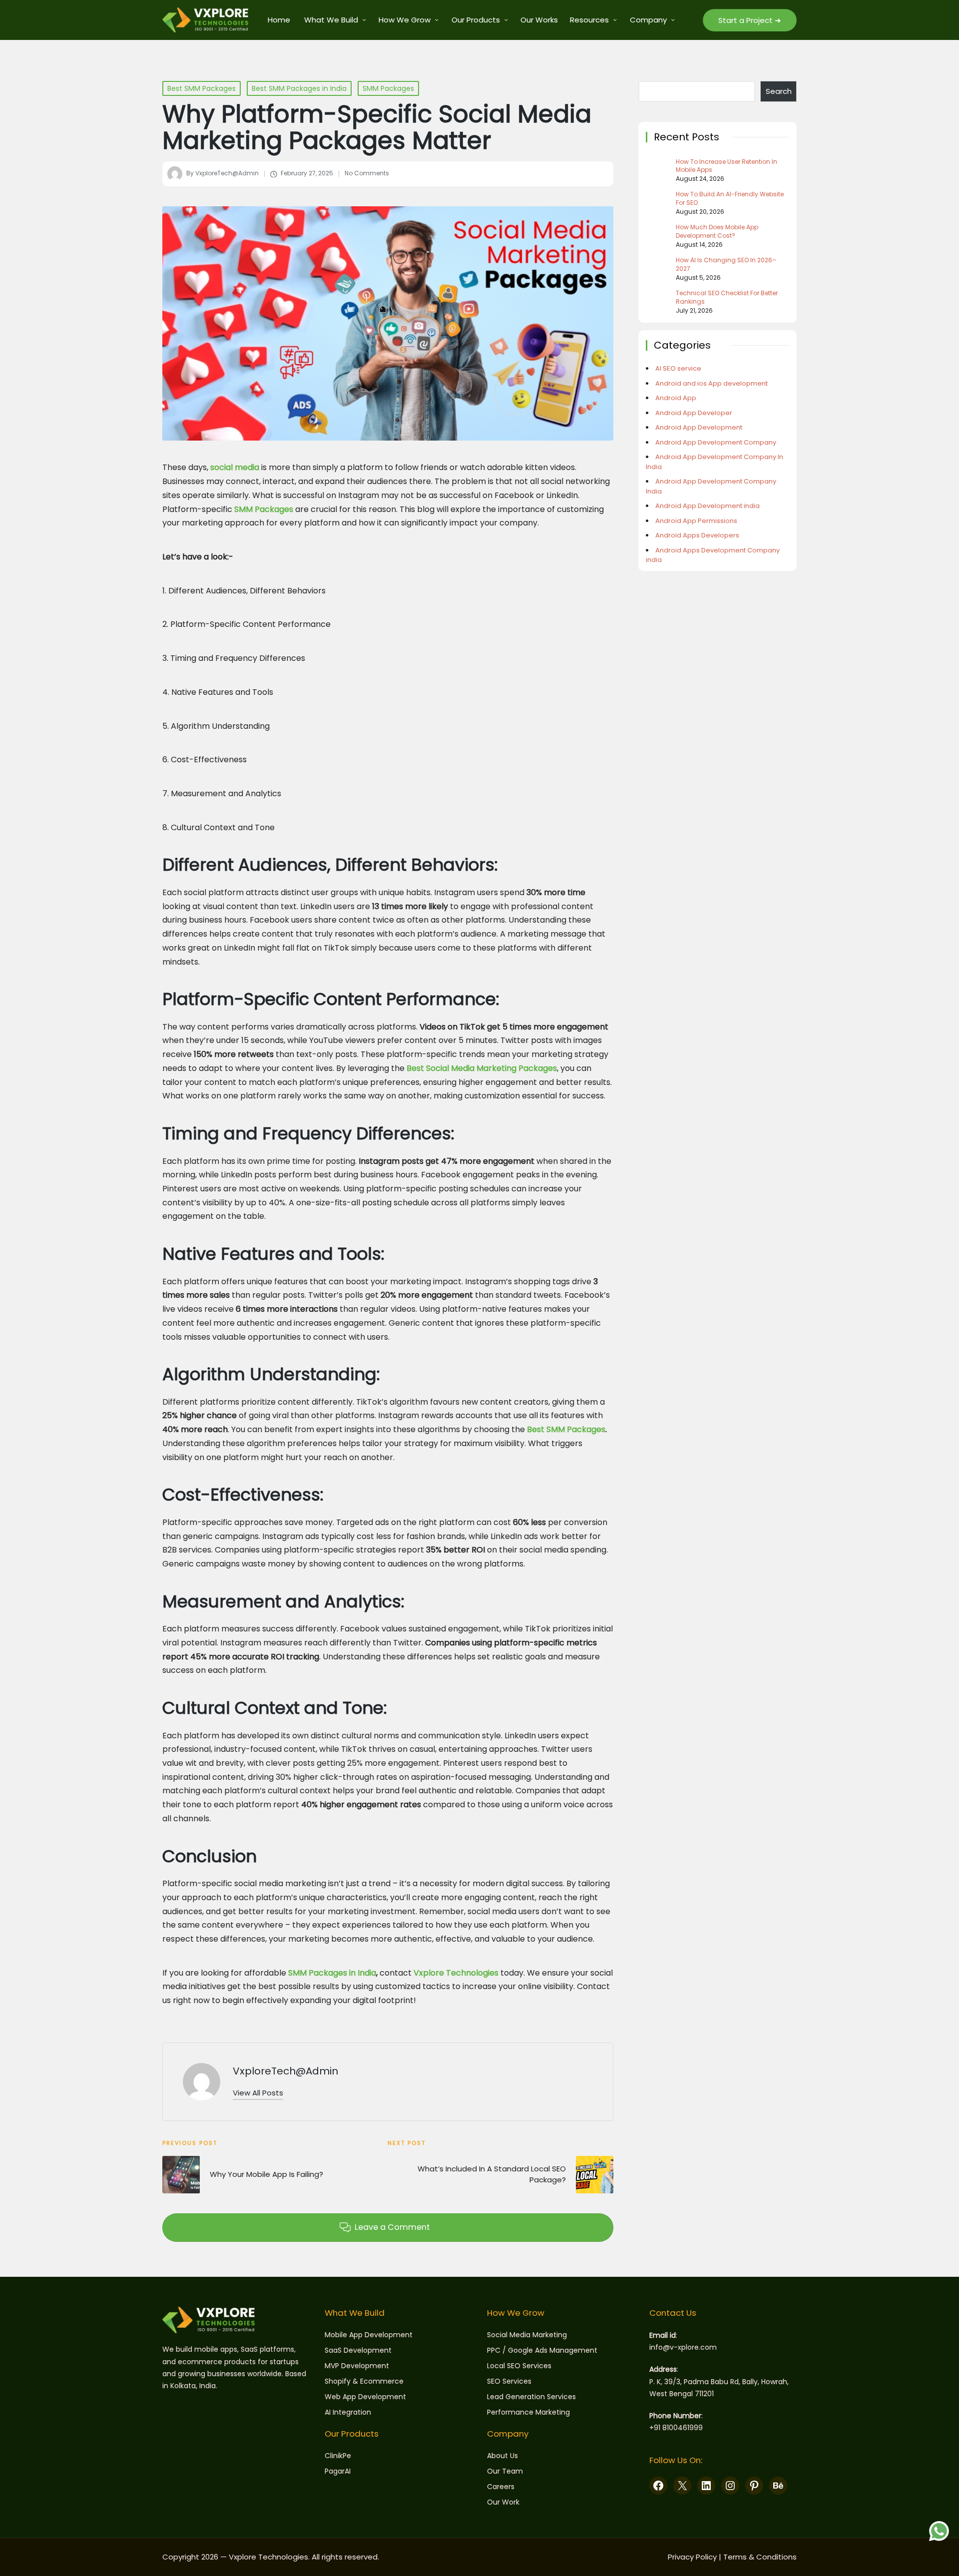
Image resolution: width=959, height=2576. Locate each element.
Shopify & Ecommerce (364, 2381)
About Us (502, 2456)
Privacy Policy (692, 2557)
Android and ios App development (712, 383)
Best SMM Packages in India (299, 88)
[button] (750, 20)
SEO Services (509, 2381)
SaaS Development (358, 2350)
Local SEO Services (519, 2366)
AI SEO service (678, 368)
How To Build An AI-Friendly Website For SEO (730, 199)
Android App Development (699, 427)
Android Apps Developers (697, 535)
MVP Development (357, 2366)
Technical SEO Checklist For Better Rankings (727, 297)
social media (235, 467)
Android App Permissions (696, 521)
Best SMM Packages (202, 88)
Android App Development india (708, 506)
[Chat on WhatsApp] (939, 2531)
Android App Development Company (716, 442)
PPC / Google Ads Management (542, 2350)
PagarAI (338, 2471)
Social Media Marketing (527, 2335)
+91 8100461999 (676, 2428)
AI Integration (348, 2412)
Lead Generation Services (531, 2397)
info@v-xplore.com (683, 2347)
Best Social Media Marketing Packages (482, 1068)
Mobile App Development (369, 2335)
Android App (676, 398)
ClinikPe (338, 2456)
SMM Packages (388, 88)
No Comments (367, 173)
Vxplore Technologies (456, 1973)
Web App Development (365, 2397)
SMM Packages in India (332, 1973)
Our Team (505, 2471)
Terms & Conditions (760, 2557)
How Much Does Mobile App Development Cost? (717, 232)
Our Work (503, 2502)
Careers (501, 2487)
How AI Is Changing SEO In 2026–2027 (726, 264)
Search (779, 91)
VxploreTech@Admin (285, 2071)
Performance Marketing (528, 2412)
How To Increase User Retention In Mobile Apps (726, 166)
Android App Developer (694, 413)
